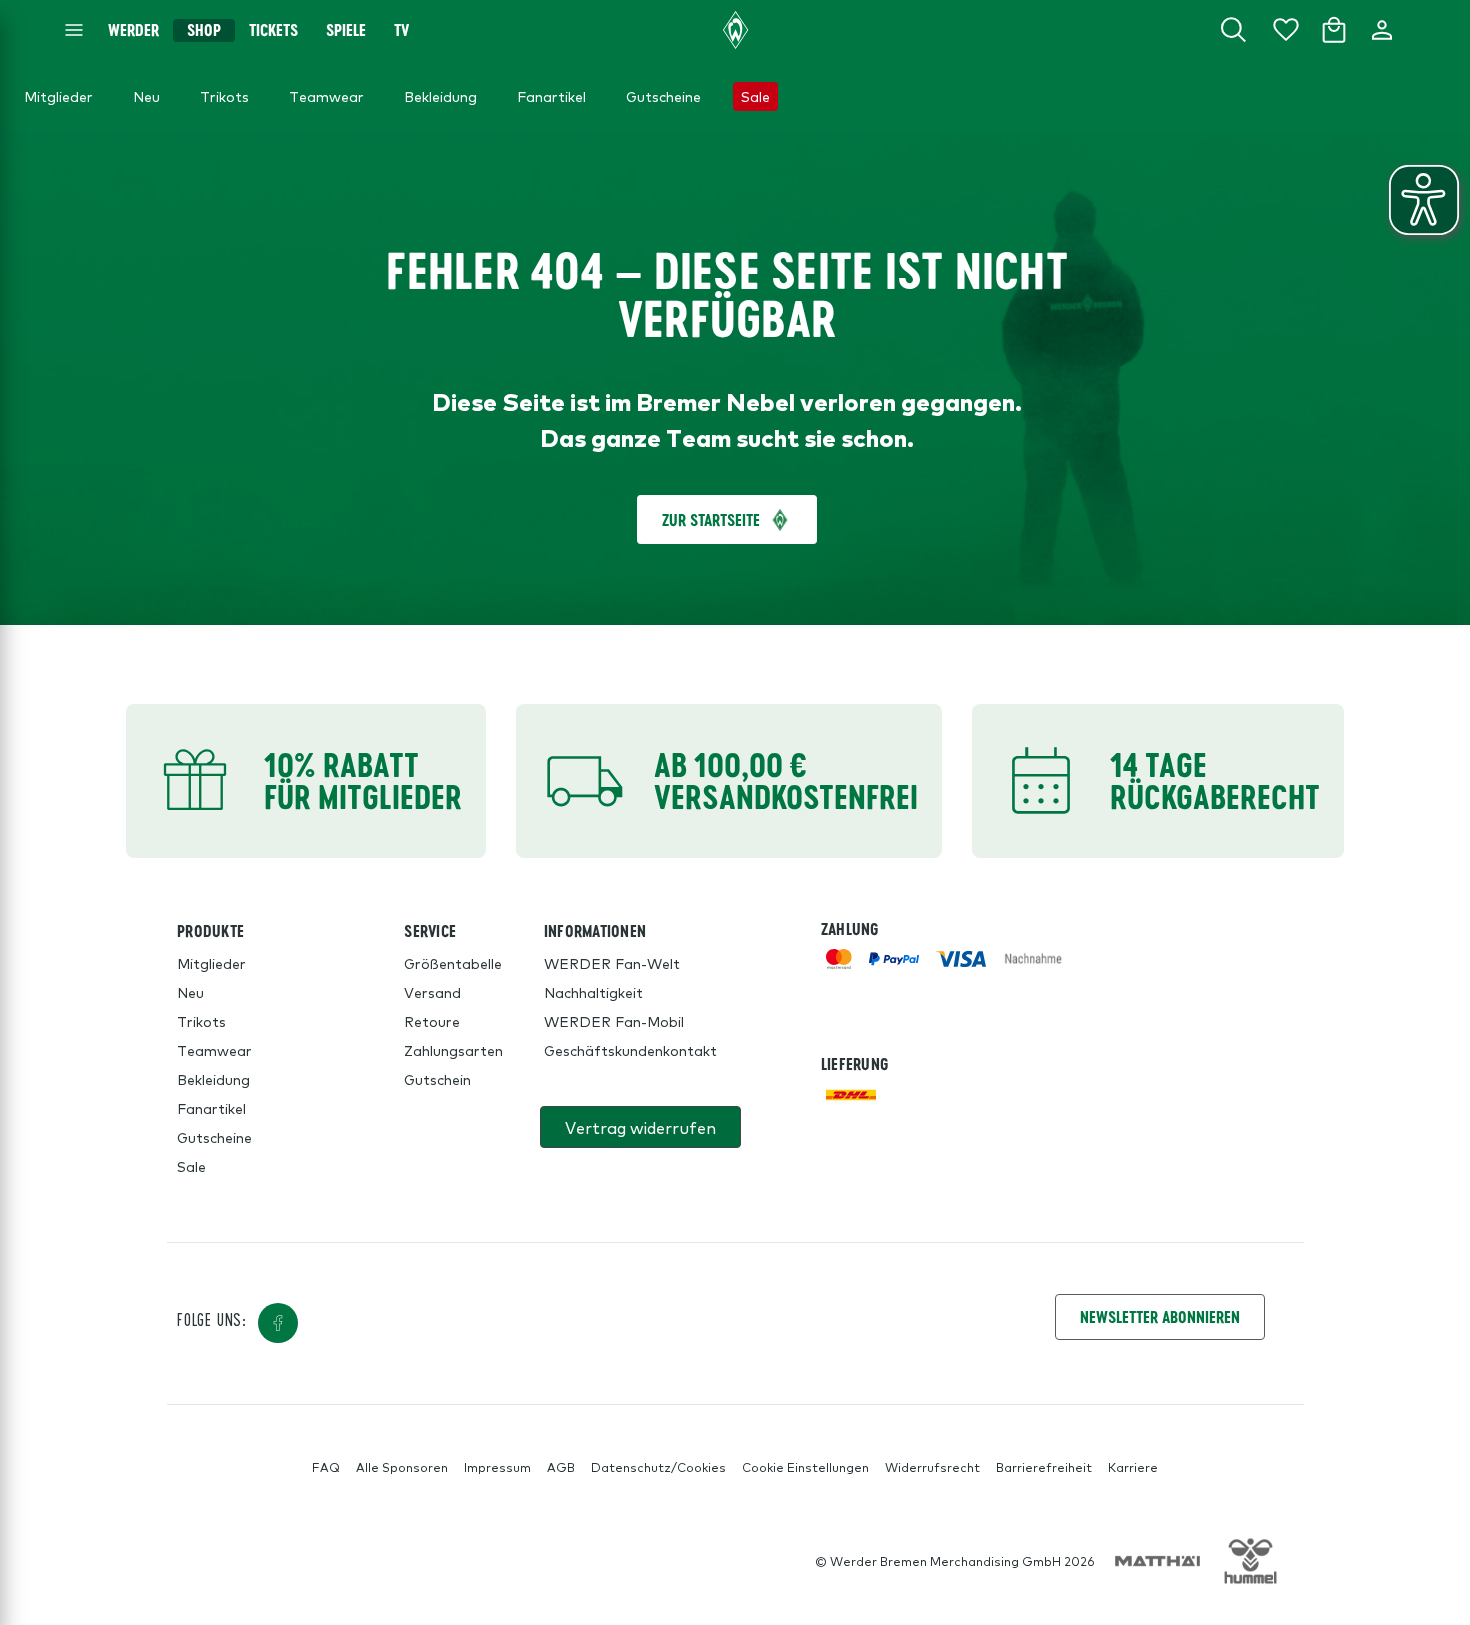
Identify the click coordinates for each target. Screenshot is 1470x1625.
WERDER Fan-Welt (612, 963)
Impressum (497, 1467)
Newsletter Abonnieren (1160, 1316)
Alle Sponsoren (402, 1467)
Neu (190, 992)
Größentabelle (453, 963)
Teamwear (214, 1050)
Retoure (432, 1021)
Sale (191, 1166)
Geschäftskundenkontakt (630, 1050)
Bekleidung (213, 1079)
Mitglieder (211, 963)
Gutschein (437, 1079)
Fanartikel (211, 1108)
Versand (432, 992)
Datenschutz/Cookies (658, 1467)
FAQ (326, 1467)
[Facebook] (278, 1323)
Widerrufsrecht (932, 1467)
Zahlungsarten (453, 1050)
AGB (561, 1467)
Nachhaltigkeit (593, 992)
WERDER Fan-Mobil (614, 1021)
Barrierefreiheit (1044, 1467)
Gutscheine (214, 1137)
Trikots (201, 1021)
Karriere (1133, 1467)
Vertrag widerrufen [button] (640, 1127)
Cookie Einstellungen (805, 1467)
